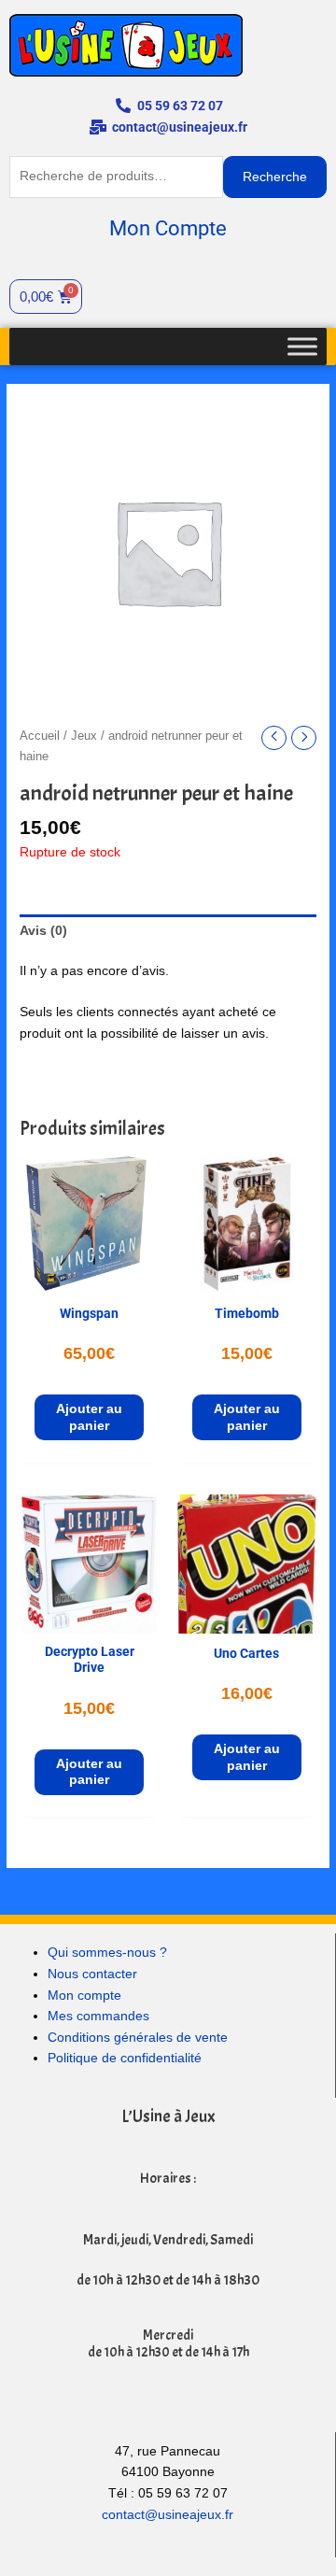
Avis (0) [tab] (43, 931)
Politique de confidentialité (125, 2058)
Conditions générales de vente (138, 2038)
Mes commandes (98, 2016)
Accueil (40, 736)
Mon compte (84, 1996)
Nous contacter (92, 1974)
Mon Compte (168, 228)
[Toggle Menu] (302, 346)
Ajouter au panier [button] (89, 1417)
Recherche (275, 177)
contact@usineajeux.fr (168, 2515)
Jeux (84, 736)
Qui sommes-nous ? (107, 1953)
